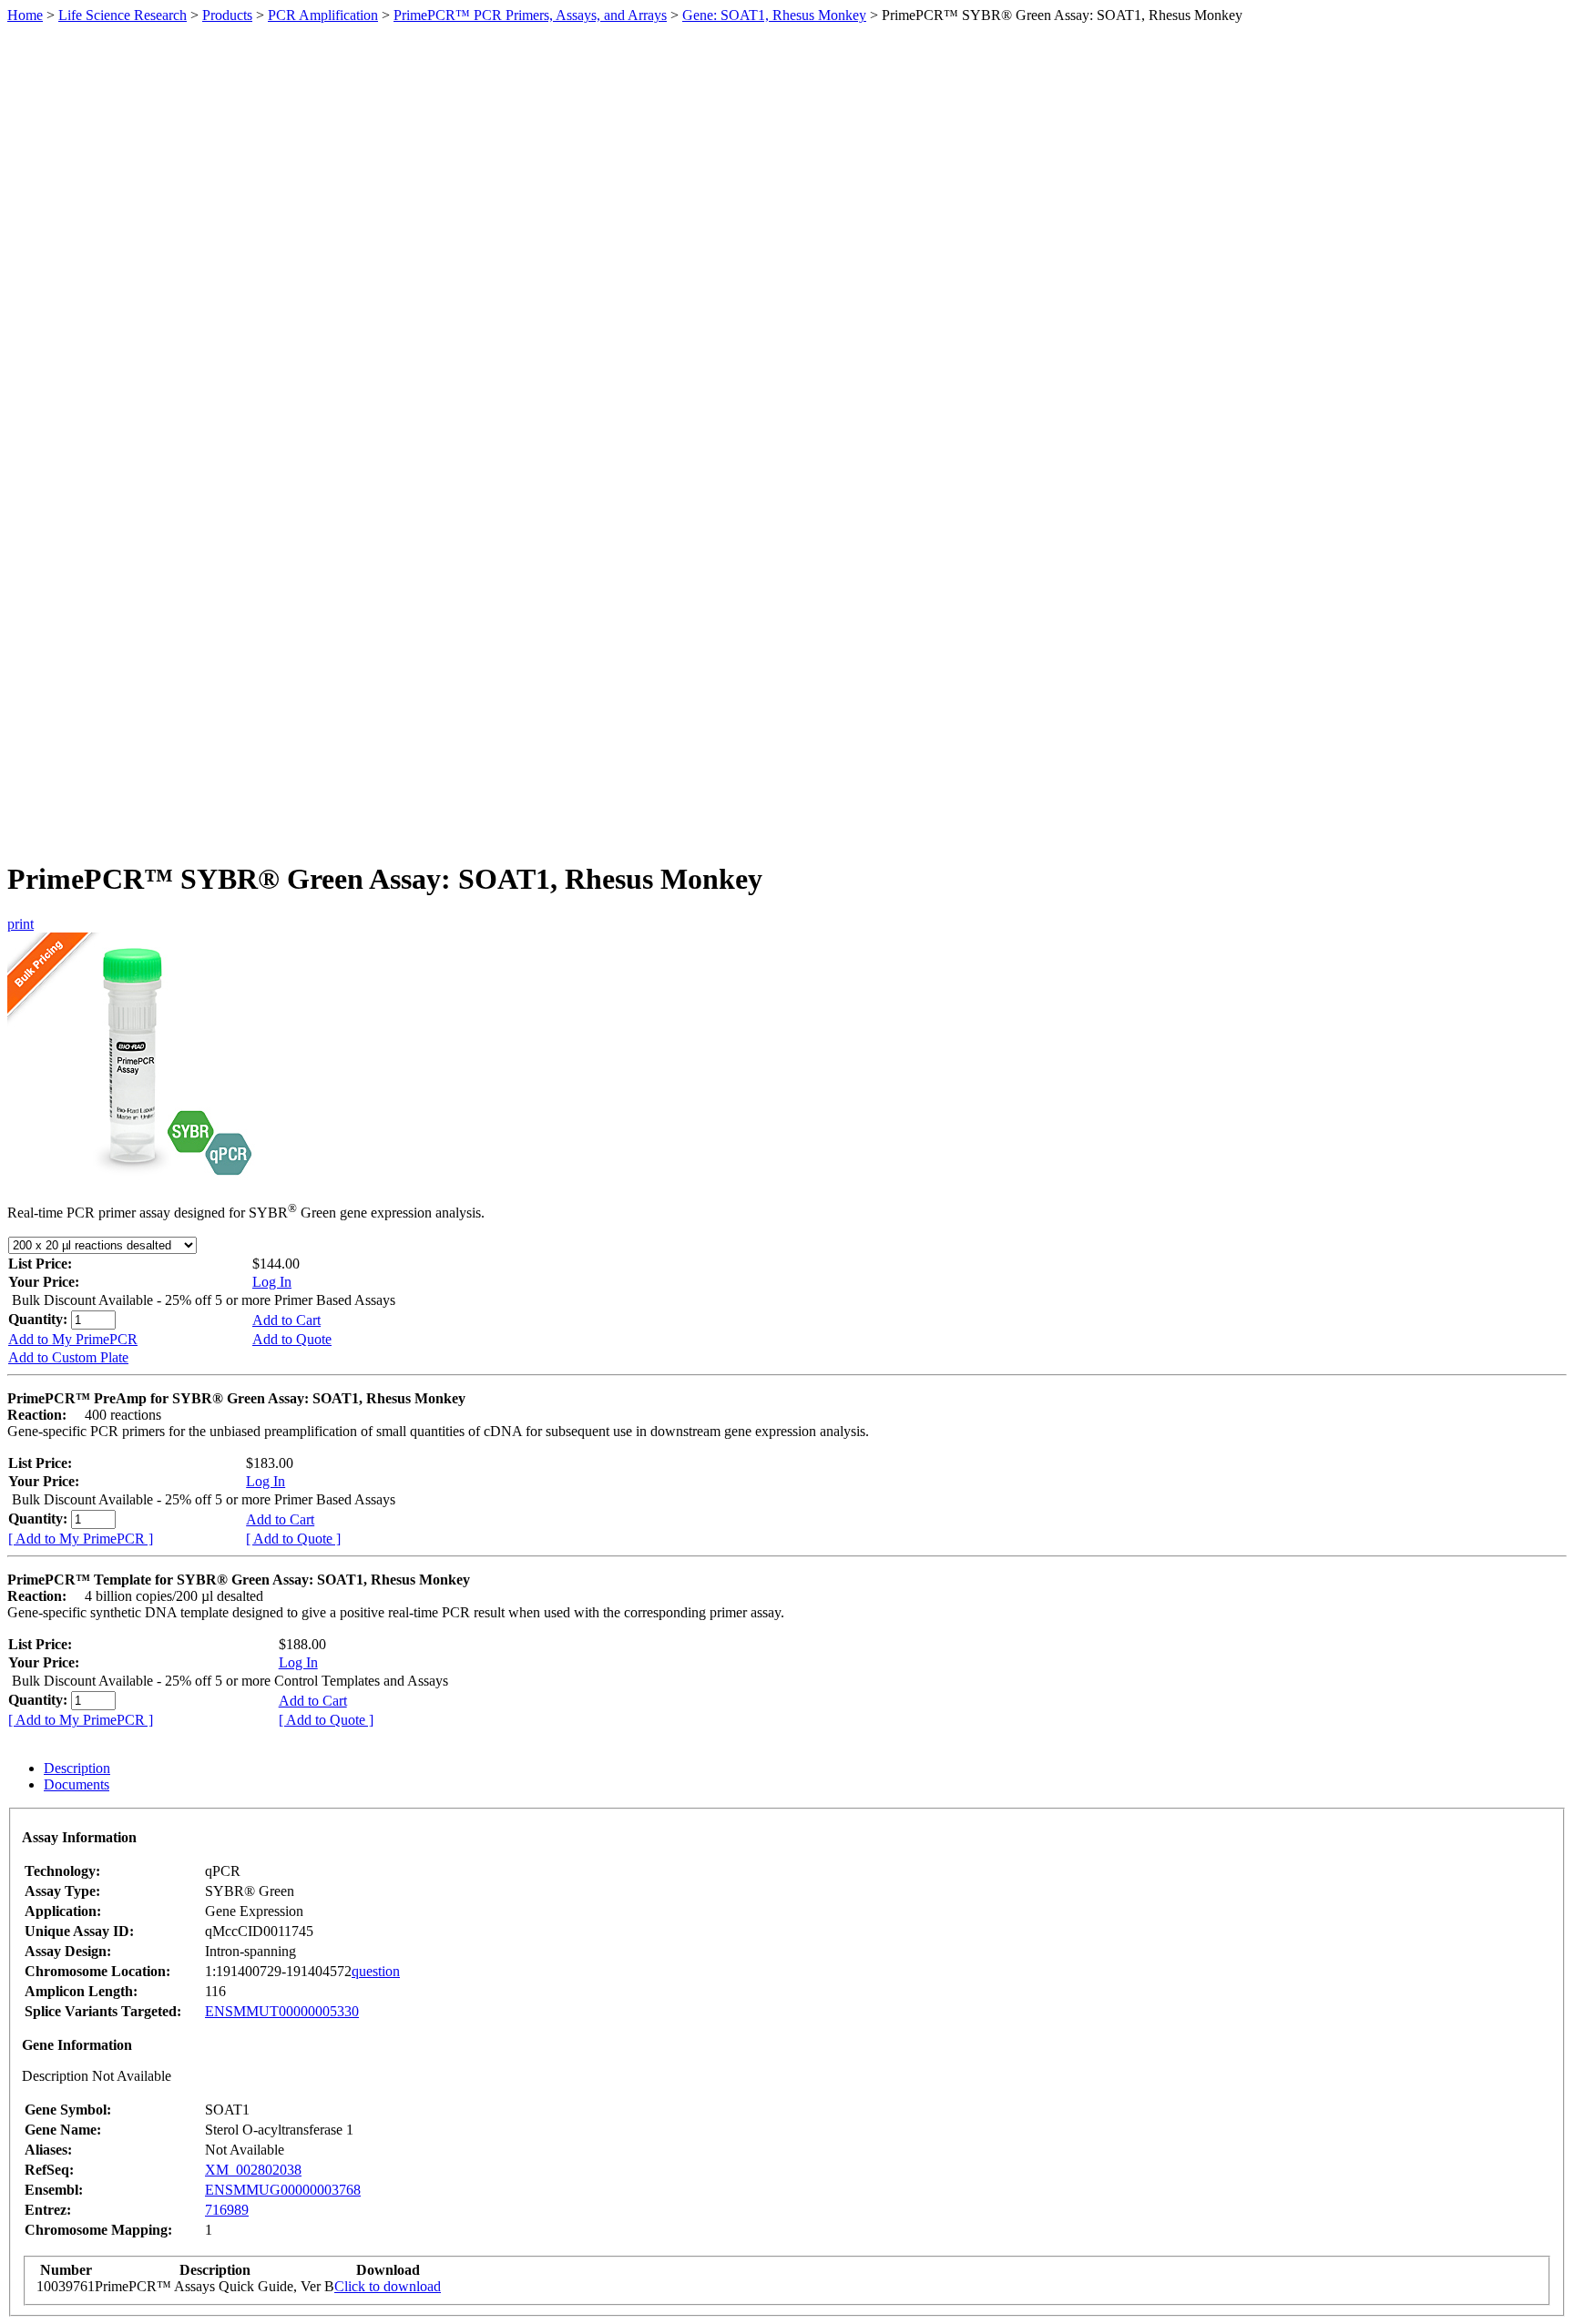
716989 (227, 2210)
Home (25, 15)
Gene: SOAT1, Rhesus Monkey (774, 15)
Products (227, 15)
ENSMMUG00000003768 (283, 2190)
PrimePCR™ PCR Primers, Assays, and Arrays (530, 15)
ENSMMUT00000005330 (282, 2011)
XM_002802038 (253, 2170)
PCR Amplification (323, 15)
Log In (272, 1282)
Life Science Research (123, 15)
